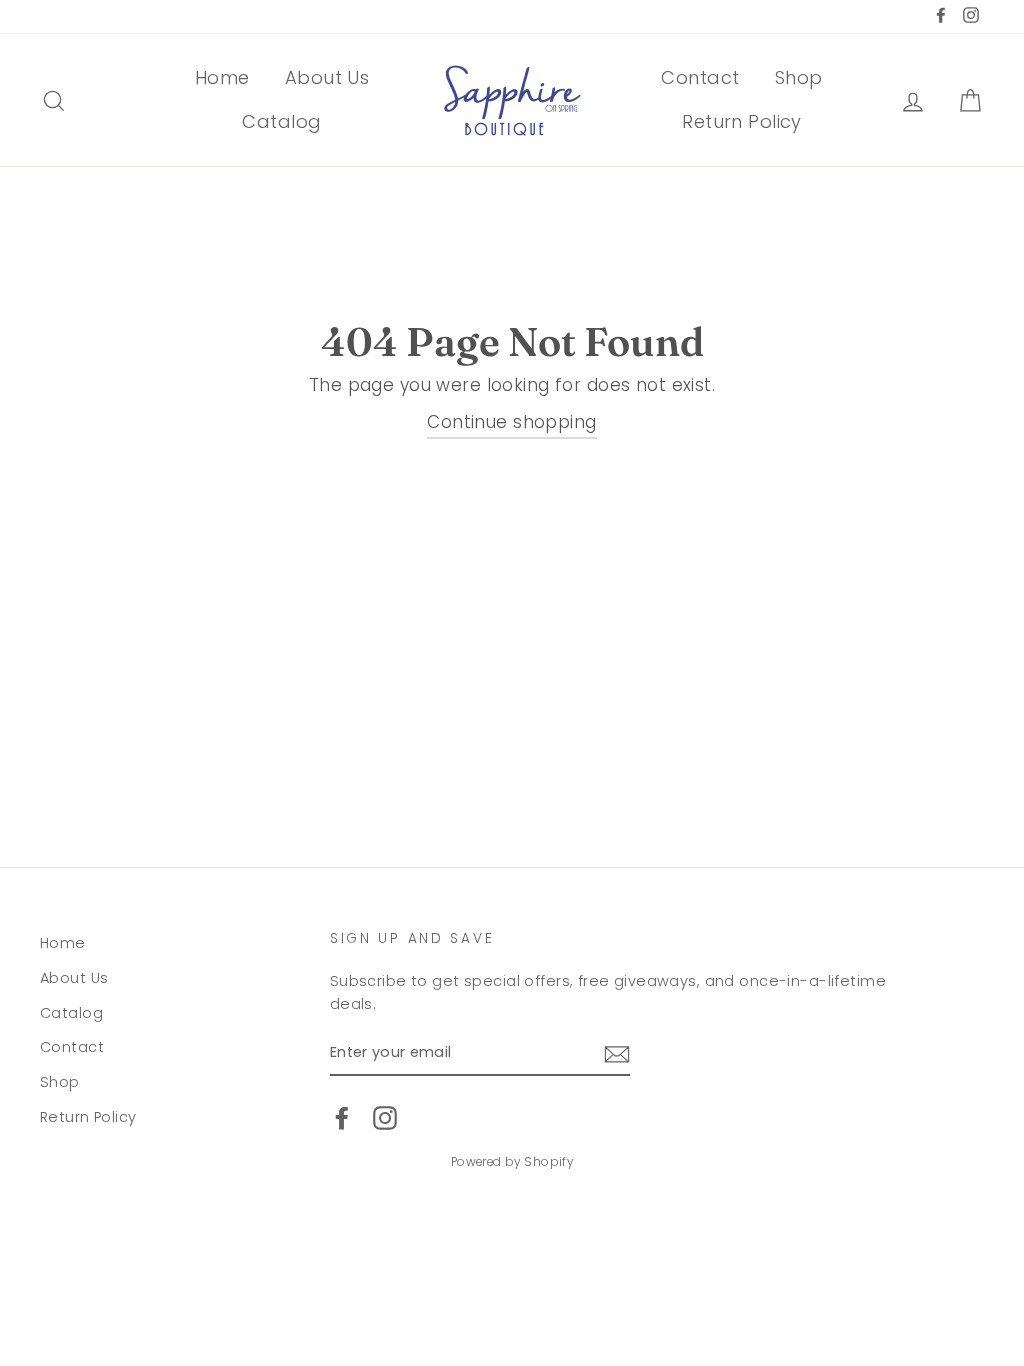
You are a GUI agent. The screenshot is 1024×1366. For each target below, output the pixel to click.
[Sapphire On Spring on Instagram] (385, 1118)
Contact (700, 77)
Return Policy (742, 121)
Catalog (281, 121)
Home (222, 77)
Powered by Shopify (512, 1162)
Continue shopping (511, 422)
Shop (799, 77)
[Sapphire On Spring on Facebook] (342, 1118)
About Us (327, 77)
